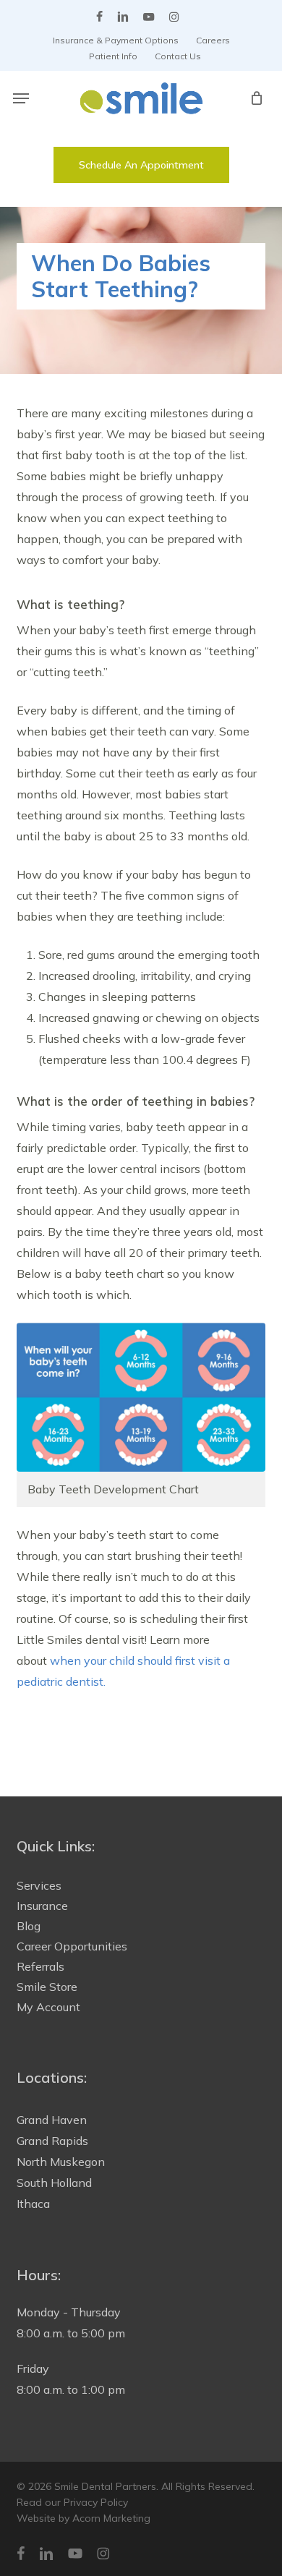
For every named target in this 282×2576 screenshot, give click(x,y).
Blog (29, 1926)
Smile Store (47, 1987)
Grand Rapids (52, 2141)
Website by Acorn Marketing (84, 2518)
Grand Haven (52, 2120)
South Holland (54, 2183)
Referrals (40, 1966)
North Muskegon (61, 2162)
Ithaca (33, 2204)
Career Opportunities (72, 1946)
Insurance (42, 1906)
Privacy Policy (96, 2502)
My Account (48, 2007)
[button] (21, 98)
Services (39, 1885)
